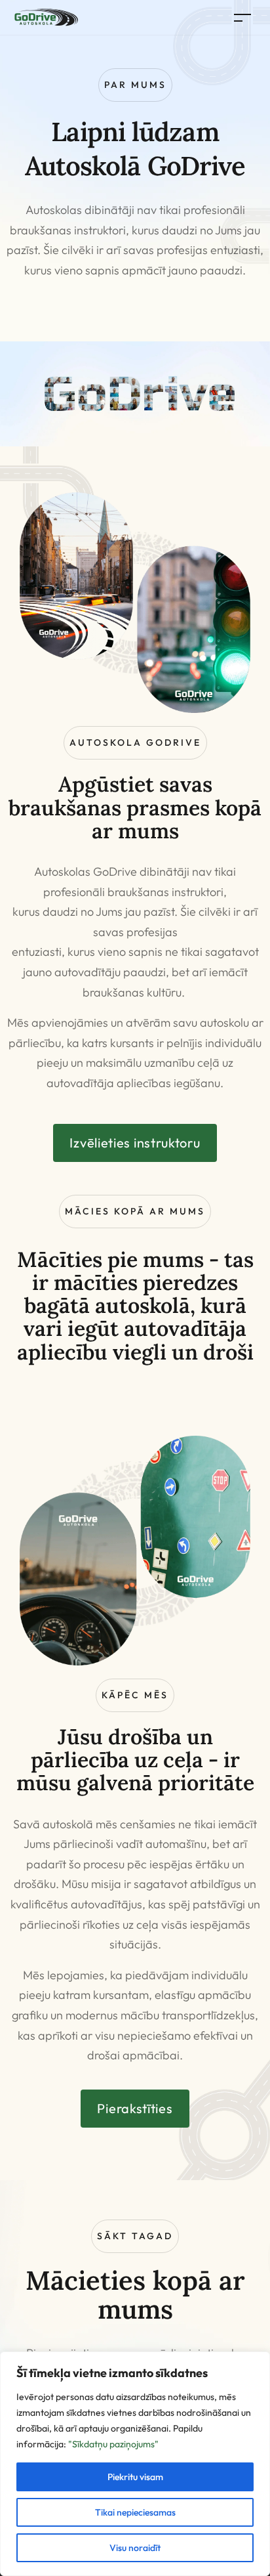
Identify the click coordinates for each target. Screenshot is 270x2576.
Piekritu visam (135, 2477)
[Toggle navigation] (242, 17)
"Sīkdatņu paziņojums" (113, 2444)
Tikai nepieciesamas (135, 2512)
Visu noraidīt (135, 2548)
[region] (135, 2464)
